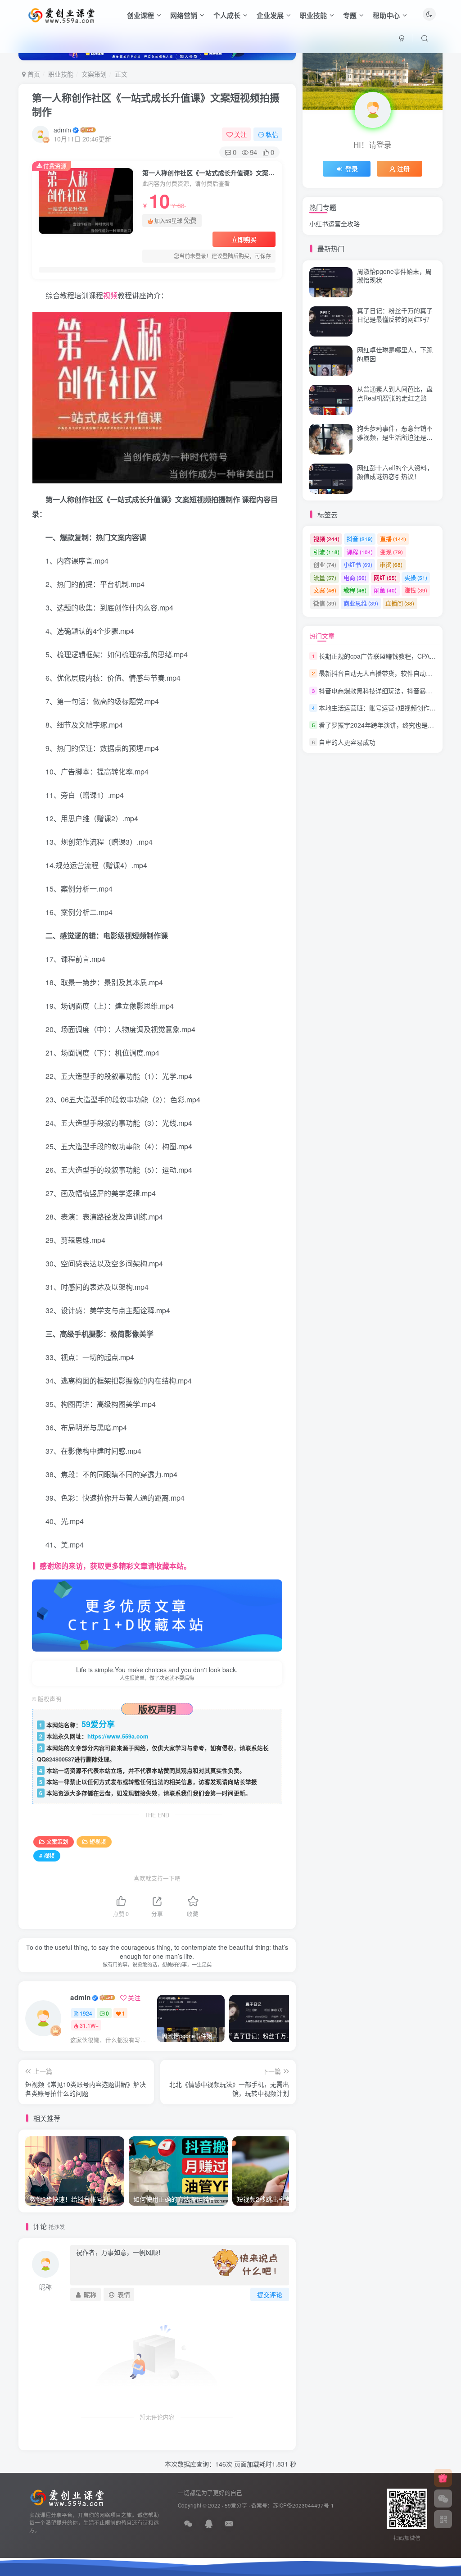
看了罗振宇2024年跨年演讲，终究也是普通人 (383, 725)
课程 (360, 552)
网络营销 (184, 15)
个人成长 (227, 15)
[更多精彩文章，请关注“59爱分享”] (157, 1614)
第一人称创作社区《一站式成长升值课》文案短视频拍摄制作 (156, 104)
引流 (326, 552)
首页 (33, 74)
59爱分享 (236, 2505)
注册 (403, 168)
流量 (325, 577)
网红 (385, 577)
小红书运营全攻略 (334, 223)
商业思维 (361, 603)
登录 (352, 168)
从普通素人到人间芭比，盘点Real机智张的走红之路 (395, 189)
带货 (391, 564)
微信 (325, 603)
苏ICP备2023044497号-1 (303, 2505)
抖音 (360, 539)
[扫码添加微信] (443, 2499)
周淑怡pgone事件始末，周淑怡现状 (394, 276)
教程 (355, 590)
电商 (355, 577)
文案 (325, 590)
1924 (86, 2013)
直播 (393, 539)
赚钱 (416, 590)
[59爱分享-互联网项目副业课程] (67, 2497)
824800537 (60, 1759)
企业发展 (270, 15)
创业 (325, 564)
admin (62, 130)
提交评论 (270, 2294)
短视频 (98, 1841)
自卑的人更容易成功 (347, 742)
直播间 (400, 603)
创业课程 (140, 15)
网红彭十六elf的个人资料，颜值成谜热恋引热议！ (395, 472)
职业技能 (313, 15)
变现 (391, 552)
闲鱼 (385, 590)
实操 (416, 577)
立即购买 (244, 239)
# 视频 (47, 1855)
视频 (110, 295)
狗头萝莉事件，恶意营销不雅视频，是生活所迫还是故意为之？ (395, 437)
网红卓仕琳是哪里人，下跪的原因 (395, 354)
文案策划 (94, 74)
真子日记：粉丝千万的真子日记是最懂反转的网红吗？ (395, 315)
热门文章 (322, 636)
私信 (272, 134)
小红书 (358, 564)
